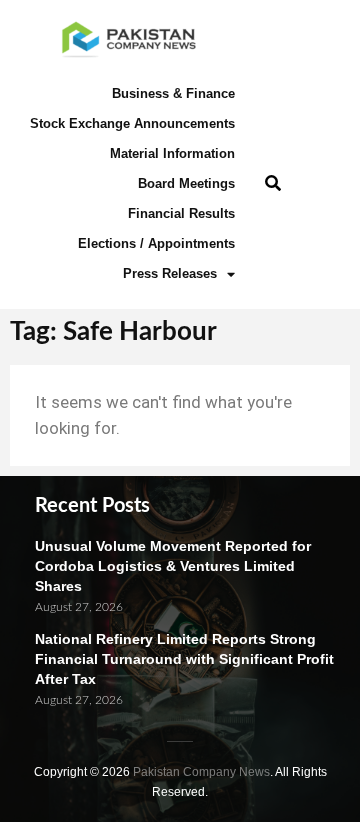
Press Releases (170, 273)
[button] (272, 184)
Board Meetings (186, 183)
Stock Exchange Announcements (132, 123)
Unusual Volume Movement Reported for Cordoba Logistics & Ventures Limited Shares (173, 566)
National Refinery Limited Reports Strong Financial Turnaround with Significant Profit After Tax (184, 659)
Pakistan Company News (201, 772)
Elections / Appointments (156, 243)
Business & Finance (173, 93)
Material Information (172, 153)
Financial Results (181, 213)
